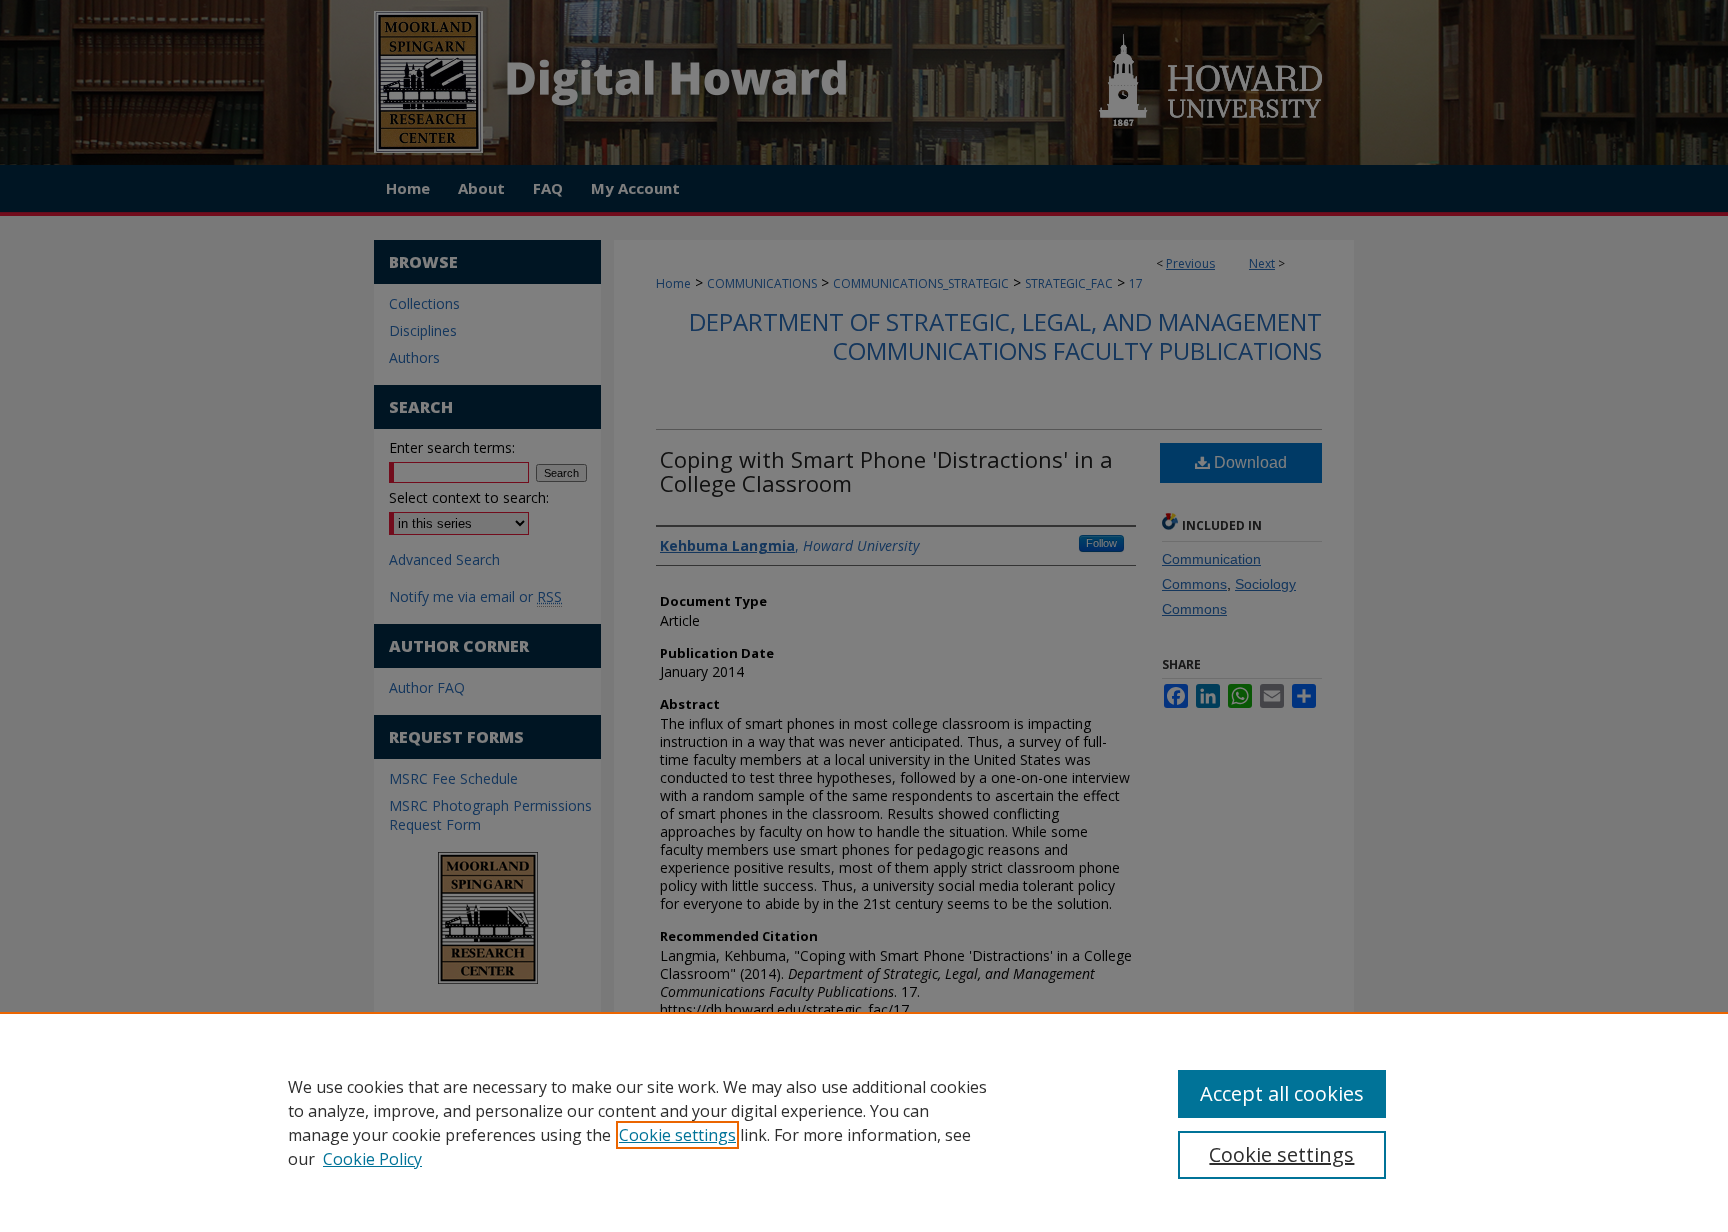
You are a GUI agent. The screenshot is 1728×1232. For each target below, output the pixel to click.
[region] (864, 1122)
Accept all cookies (1282, 1093)
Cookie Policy (372, 1159)
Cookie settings (677, 1135)
